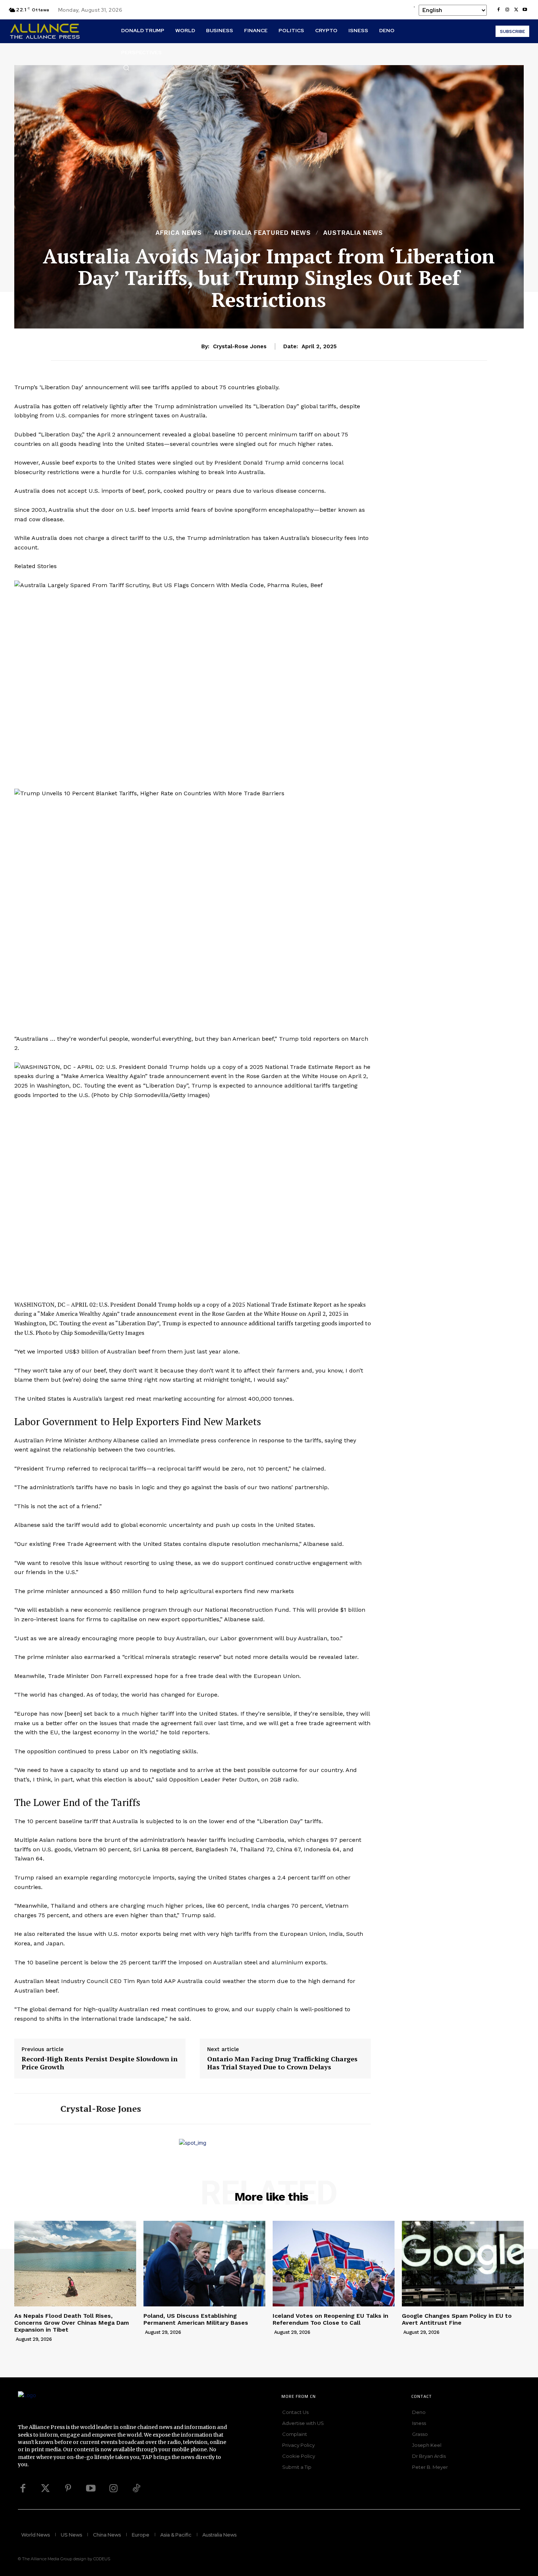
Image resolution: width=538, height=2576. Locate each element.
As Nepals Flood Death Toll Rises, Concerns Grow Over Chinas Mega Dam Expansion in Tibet (72, 2323)
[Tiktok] (136, 2489)
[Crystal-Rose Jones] (32, 2109)
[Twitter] (45, 2489)
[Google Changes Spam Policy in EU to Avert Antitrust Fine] (463, 2263)
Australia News (353, 233)
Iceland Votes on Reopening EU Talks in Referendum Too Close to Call (330, 2319)
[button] (126, 68)
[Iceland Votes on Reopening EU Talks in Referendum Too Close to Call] (334, 2263)
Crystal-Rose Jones (240, 346)
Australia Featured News (262, 233)
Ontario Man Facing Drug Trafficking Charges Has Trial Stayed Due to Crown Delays (282, 2063)
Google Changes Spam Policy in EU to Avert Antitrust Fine (457, 2319)
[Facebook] (498, 10)
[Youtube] (525, 10)
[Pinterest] (68, 2489)
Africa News (179, 233)
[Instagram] (507, 10)
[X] (516, 10)
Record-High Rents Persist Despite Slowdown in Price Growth (100, 2063)
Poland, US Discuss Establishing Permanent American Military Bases (196, 2319)
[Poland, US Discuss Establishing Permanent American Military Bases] (204, 2263)
